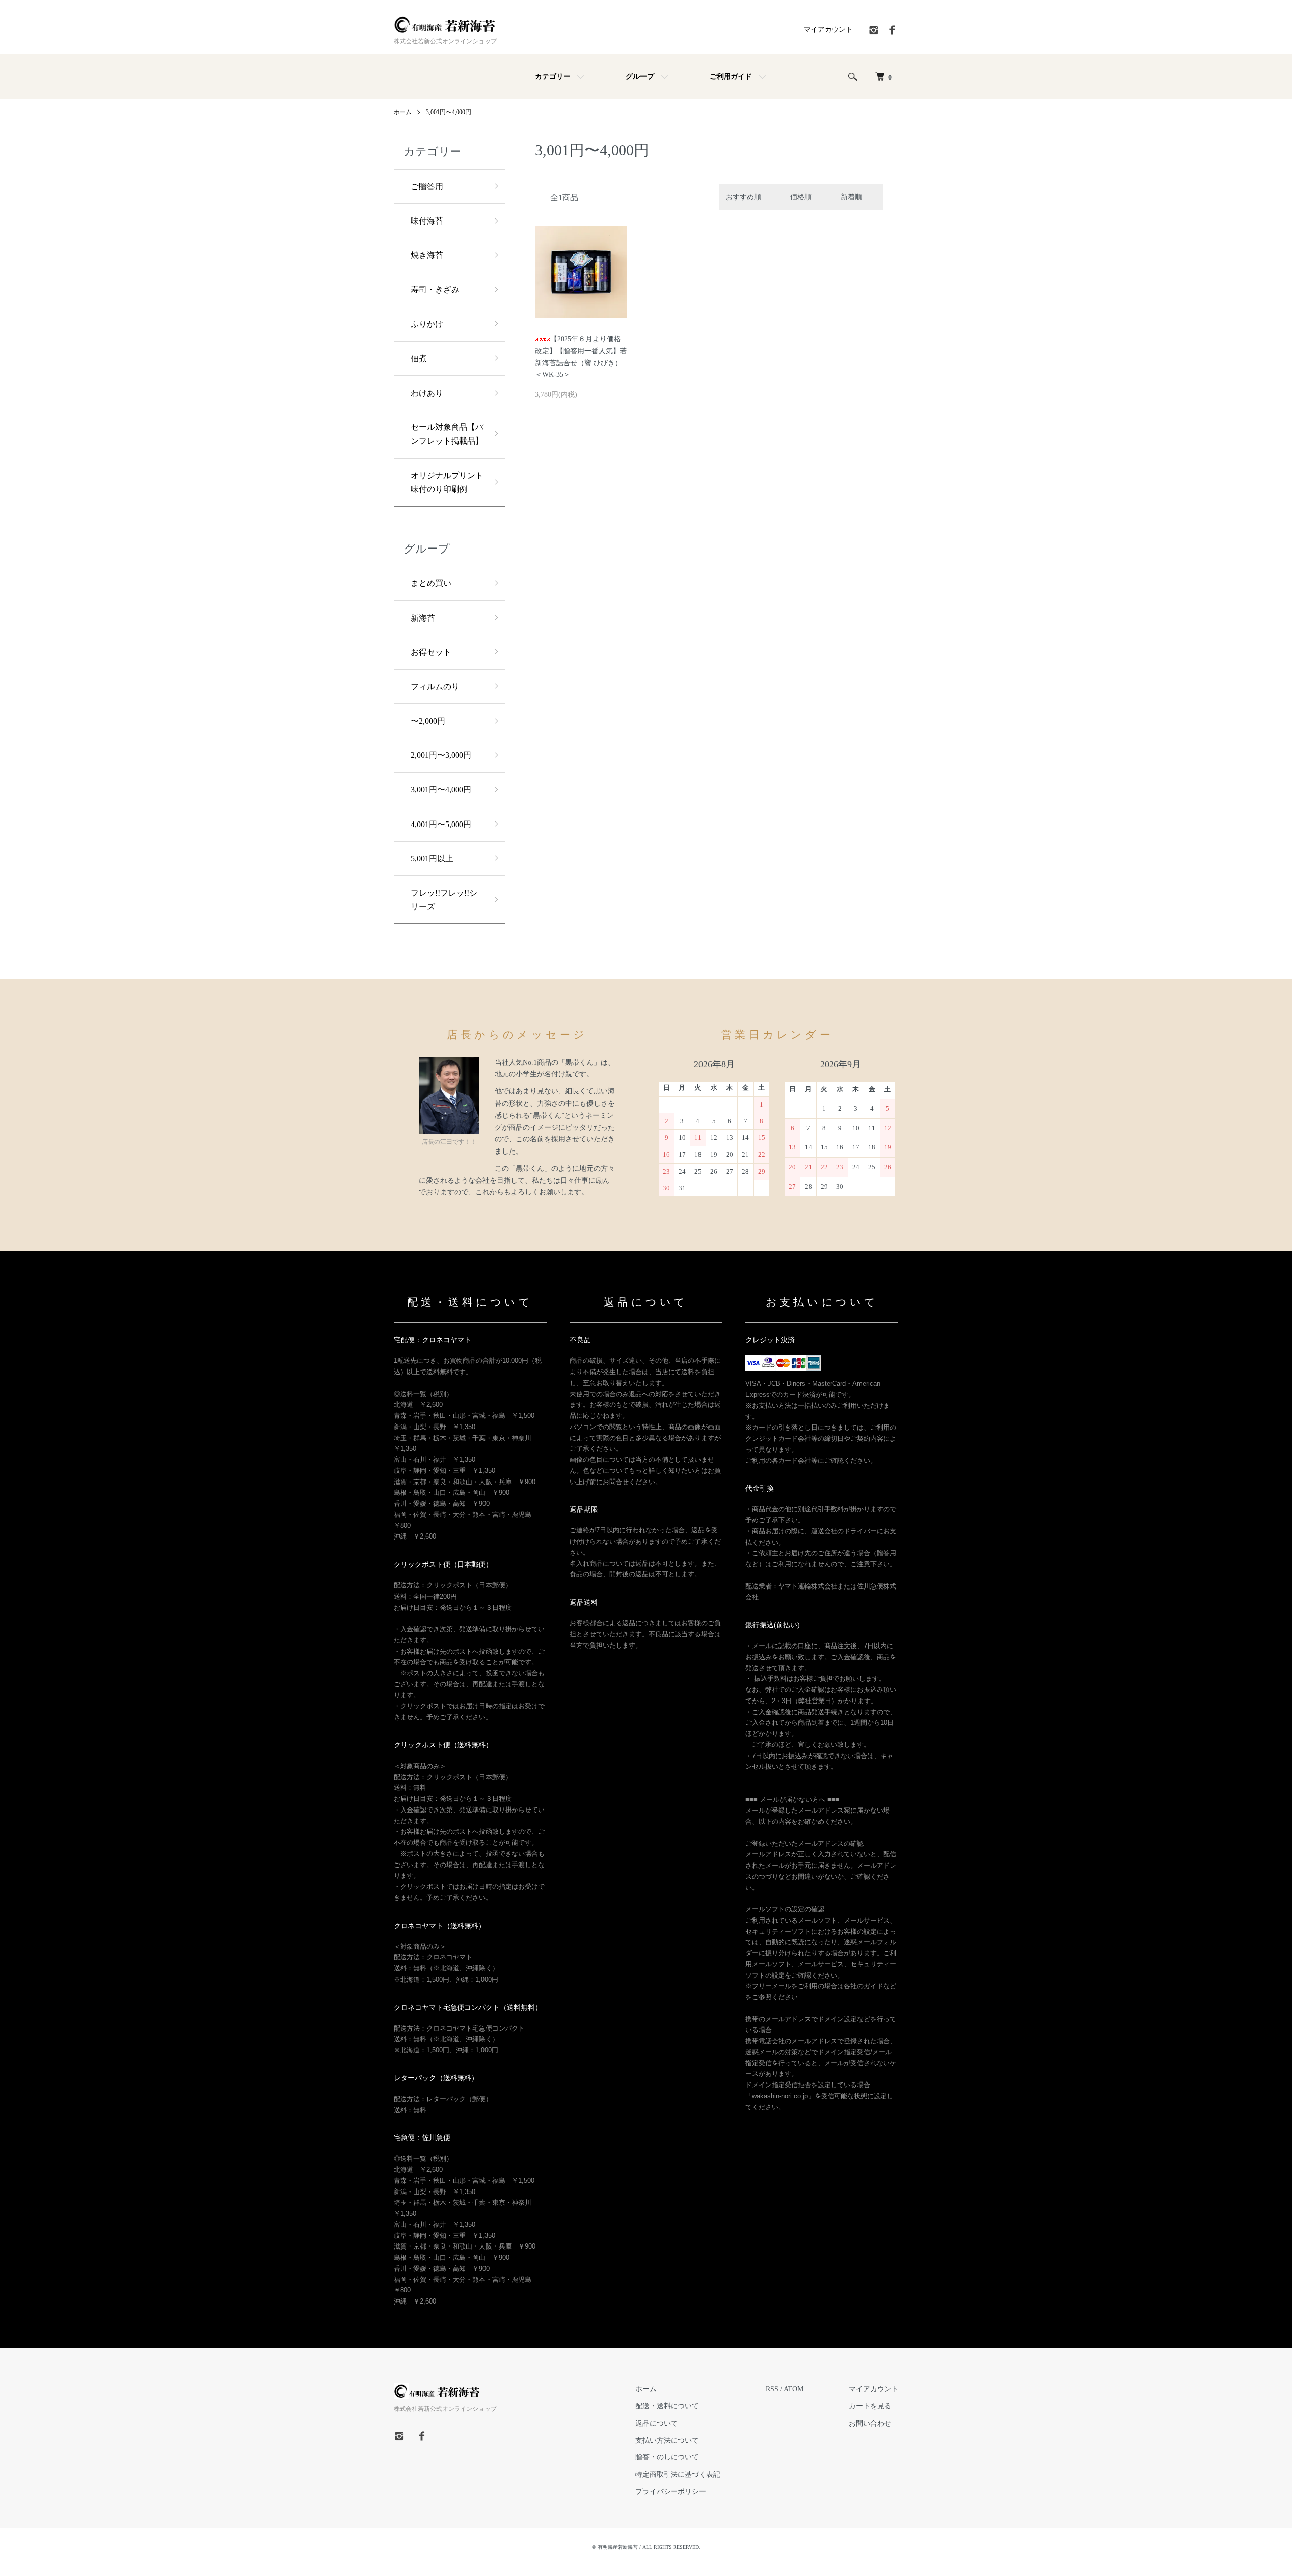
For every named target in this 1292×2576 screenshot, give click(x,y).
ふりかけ (427, 324)
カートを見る (870, 2406)
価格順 (801, 197)
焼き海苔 (427, 255)
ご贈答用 (427, 186)
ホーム (403, 112)
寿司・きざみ (435, 289)
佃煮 (419, 359)
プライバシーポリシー (671, 2491)
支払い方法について (667, 2441)
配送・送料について (667, 2406)
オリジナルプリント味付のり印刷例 (447, 482)
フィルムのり (435, 687)
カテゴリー (553, 76)
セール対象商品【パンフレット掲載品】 (447, 434)
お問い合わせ (870, 2423)
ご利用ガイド (731, 76)
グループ (640, 76)
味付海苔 (427, 221)
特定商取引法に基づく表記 (678, 2474)
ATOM (794, 2389)
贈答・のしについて (667, 2457)
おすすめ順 (743, 197)
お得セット (431, 652)
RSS (772, 2389)
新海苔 (423, 618)
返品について (657, 2423)
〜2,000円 (428, 721)
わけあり (427, 393)
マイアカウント (828, 30)
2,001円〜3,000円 (441, 755)
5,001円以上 (432, 859)
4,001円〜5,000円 (441, 824)
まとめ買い (431, 583)
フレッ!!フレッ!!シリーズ (444, 900)
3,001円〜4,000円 (449, 112)
